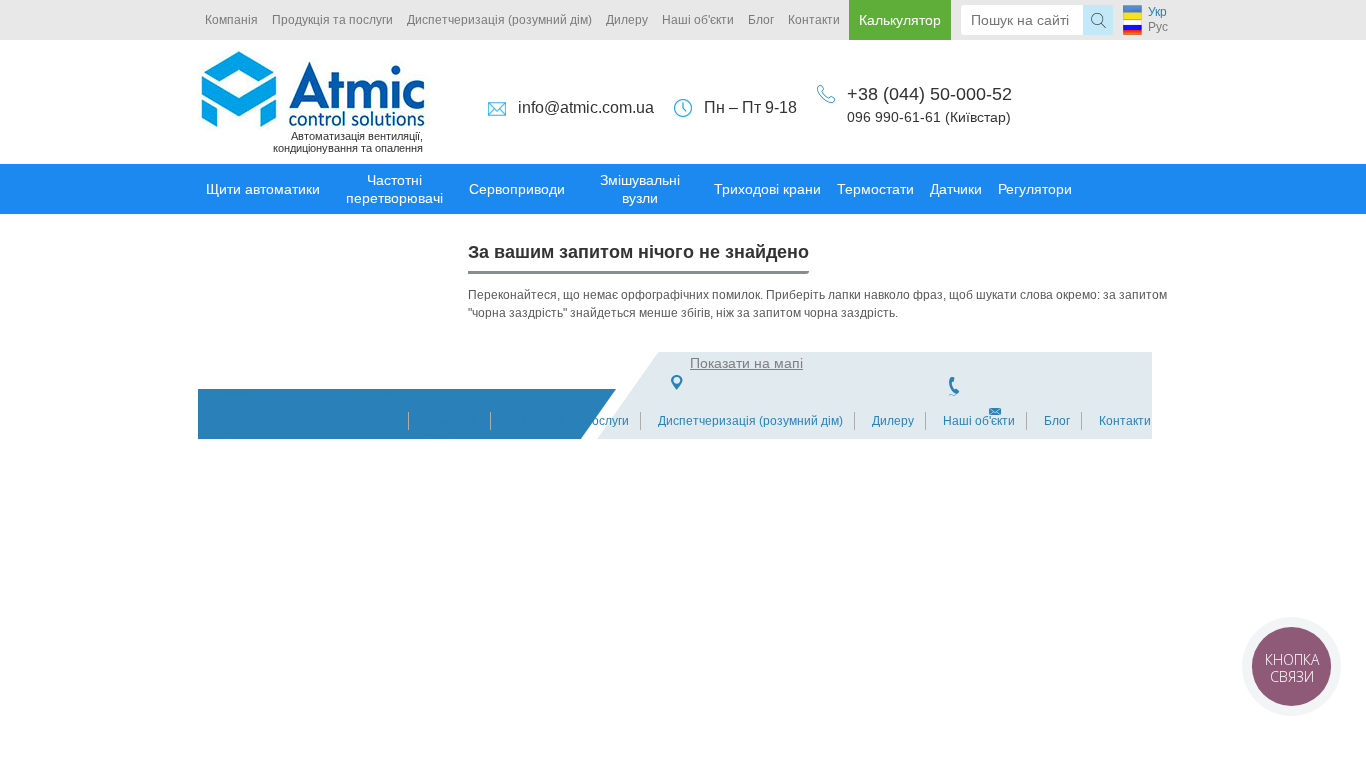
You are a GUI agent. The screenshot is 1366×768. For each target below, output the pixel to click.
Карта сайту (362, 421)
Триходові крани (767, 189)
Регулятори (1035, 189)
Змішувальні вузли (640, 189)
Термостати (875, 189)
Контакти (814, 20)
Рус (1158, 27)
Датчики (956, 189)
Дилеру (627, 20)
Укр (1157, 12)
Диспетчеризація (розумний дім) (499, 20)
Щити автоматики (263, 189)
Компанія (231, 20)
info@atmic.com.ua (586, 107)
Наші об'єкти (698, 20)
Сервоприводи (517, 189)
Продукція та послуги (332, 20)
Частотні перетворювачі (394, 189)
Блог (761, 20)
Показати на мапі (746, 363)
